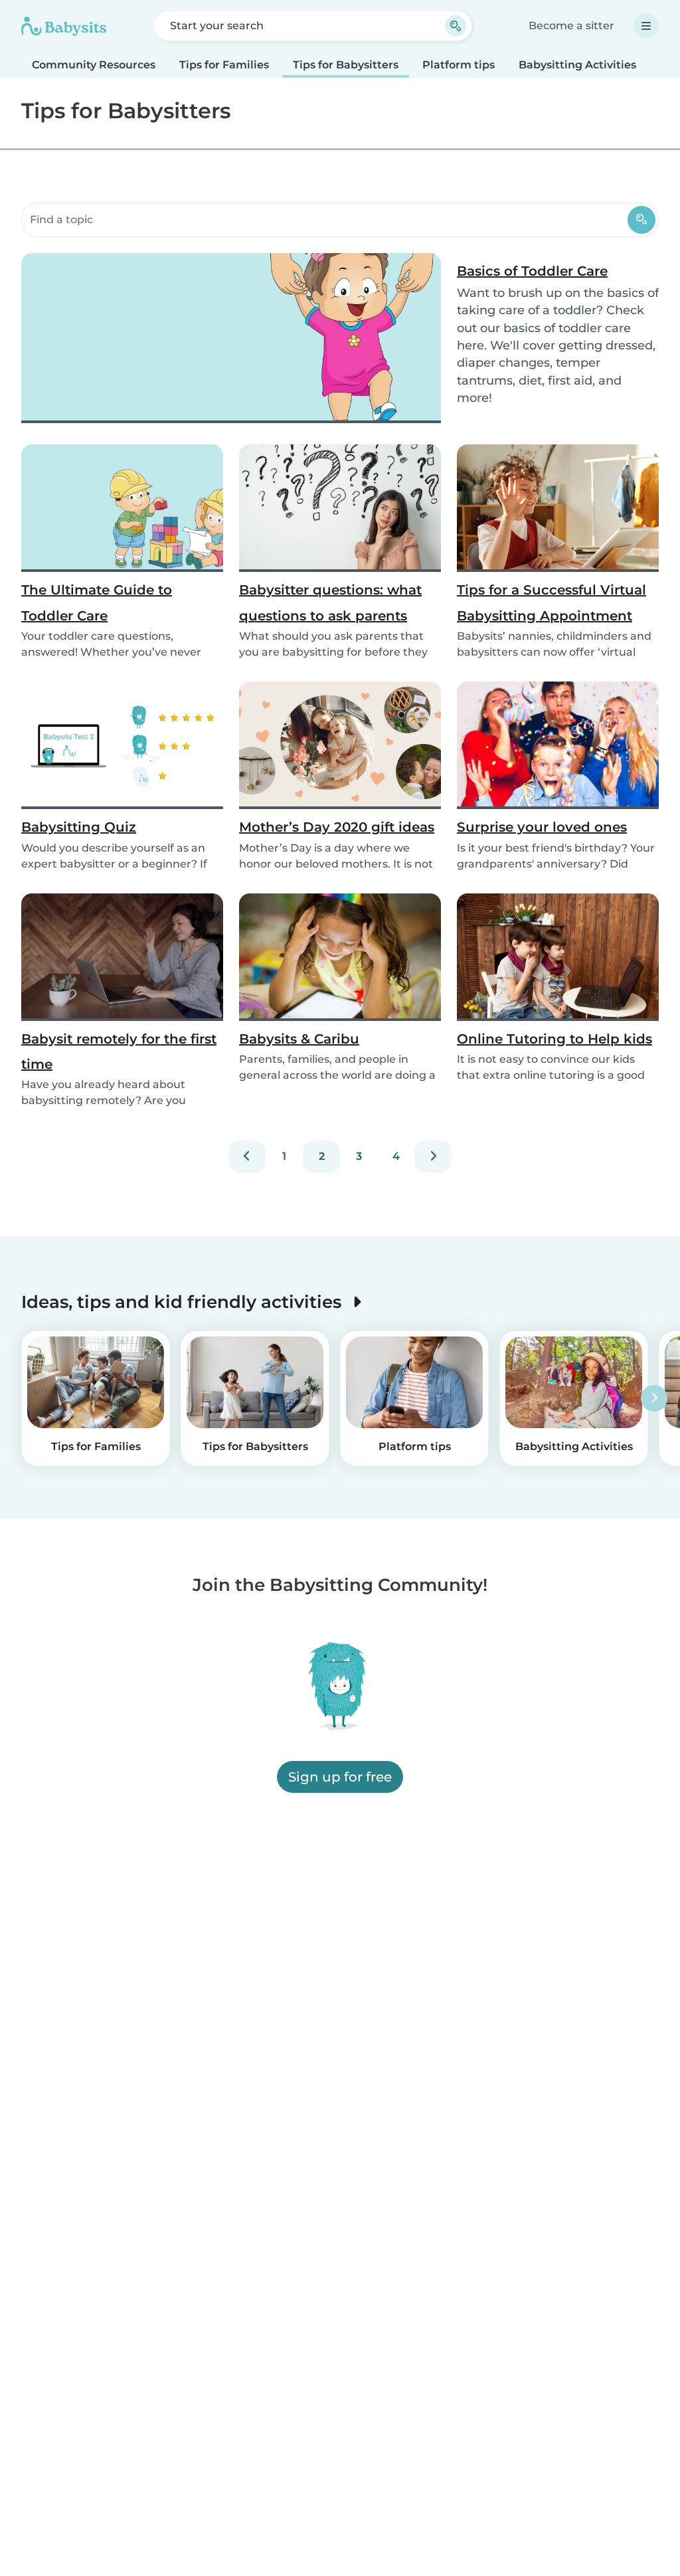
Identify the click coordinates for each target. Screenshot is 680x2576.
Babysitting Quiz (79, 827)
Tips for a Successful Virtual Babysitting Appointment (552, 602)
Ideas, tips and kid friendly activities (184, 1302)
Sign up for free (340, 1778)
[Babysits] (64, 26)
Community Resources (94, 65)
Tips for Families (224, 65)
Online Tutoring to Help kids (554, 1039)
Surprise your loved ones (542, 827)
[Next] (433, 1156)
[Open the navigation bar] (646, 26)
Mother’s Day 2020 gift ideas (337, 827)
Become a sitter (571, 26)
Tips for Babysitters (346, 65)
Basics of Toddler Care (532, 271)
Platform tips (459, 65)
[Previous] (247, 1156)
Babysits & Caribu (299, 1039)
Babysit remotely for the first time (119, 1052)
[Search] (641, 220)
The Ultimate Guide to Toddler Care (97, 602)
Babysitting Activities (577, 65)
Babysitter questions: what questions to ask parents (330, 602)
